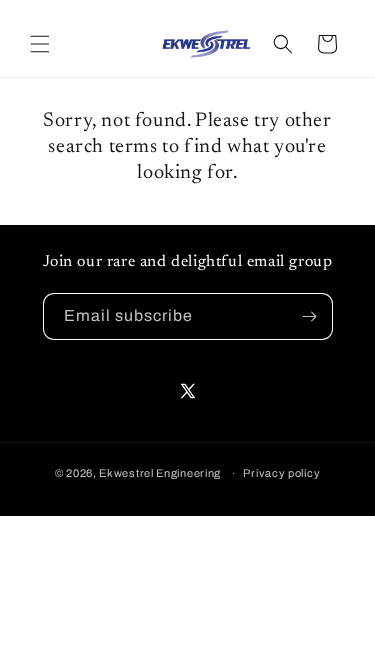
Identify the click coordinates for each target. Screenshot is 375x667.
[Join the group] (310, 316)
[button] (40, 44)
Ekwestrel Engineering (160, 473)
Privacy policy (281, 473)
